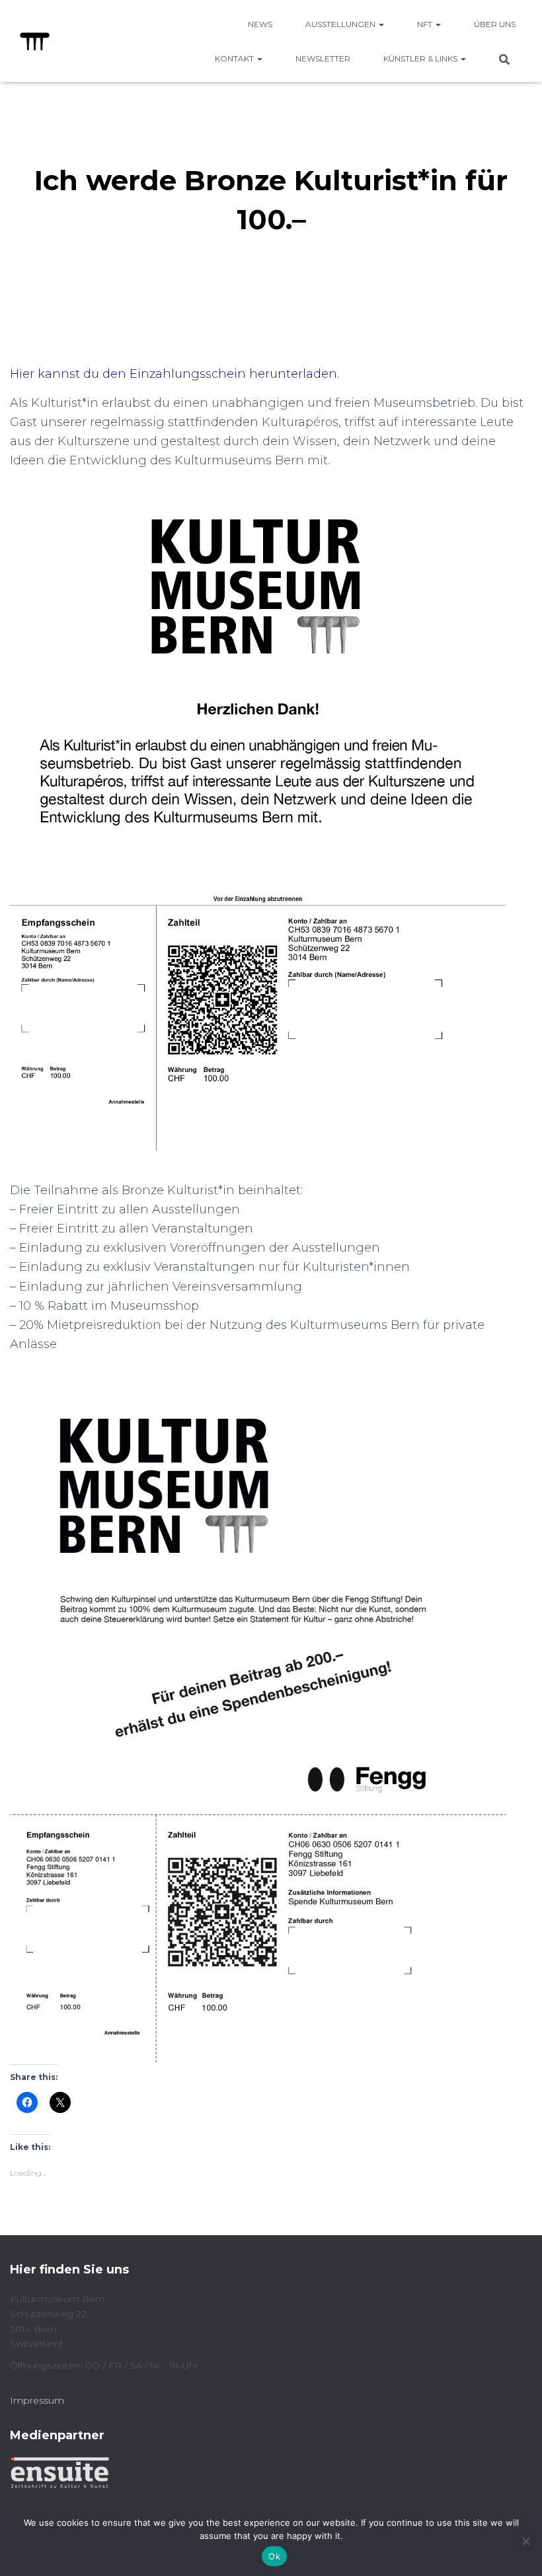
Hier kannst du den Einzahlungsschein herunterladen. (174, 374)
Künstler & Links (421, 58)
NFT (426, 24)
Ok (274, 2556)
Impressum (37, 2400)
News (260, 24)
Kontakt (235, 58)
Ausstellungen (341, 24)
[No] (525, 2541)
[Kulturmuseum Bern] (35, 41)
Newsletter (323, 58)
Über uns (495, 24)
